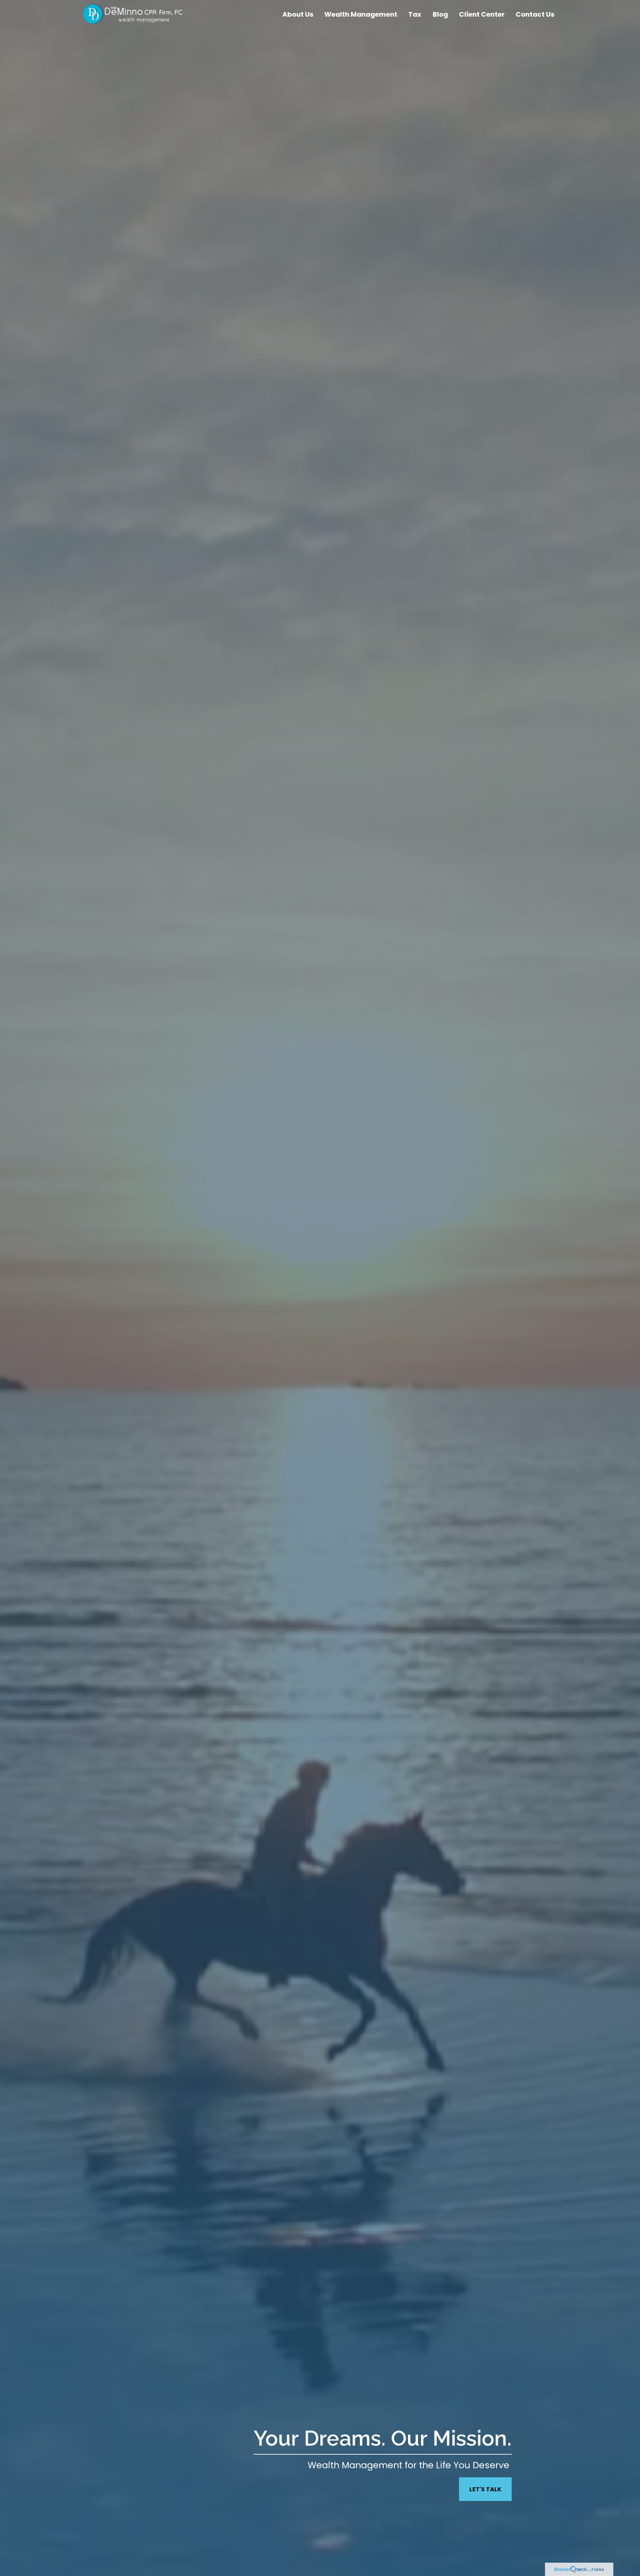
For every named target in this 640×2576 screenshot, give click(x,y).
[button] (298, 14)
